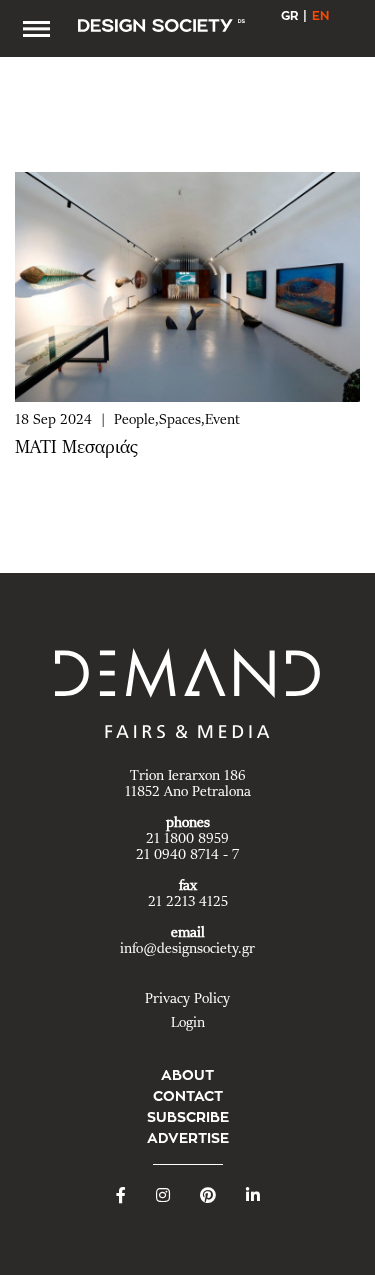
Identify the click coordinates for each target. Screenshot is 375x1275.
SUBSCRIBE (188, 1117)
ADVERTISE (188, 1138)
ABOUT (187, 1075)
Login (188, 1023)
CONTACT (188, 1096)
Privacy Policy (187, 999)
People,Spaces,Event (177, 420)
